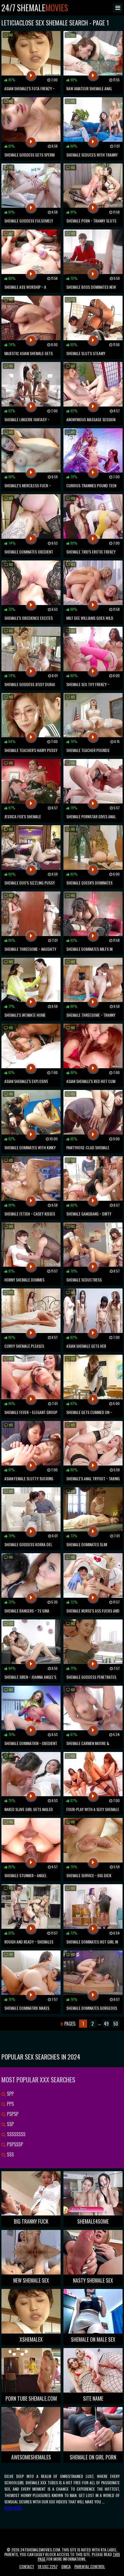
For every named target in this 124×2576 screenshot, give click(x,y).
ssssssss (16, 2134)
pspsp (12, 2114)
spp (10, 2094)
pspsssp (14, 2144)
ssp (10, 2124)
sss (10, 2154)
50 (116, 2024)
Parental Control (90, 2566)
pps (10, 2104)
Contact (27, 2566)
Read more (13, 2508)
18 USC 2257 (48, 2566)
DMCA (66, 2566)
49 (106, 2024)
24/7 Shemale (35, 8)
